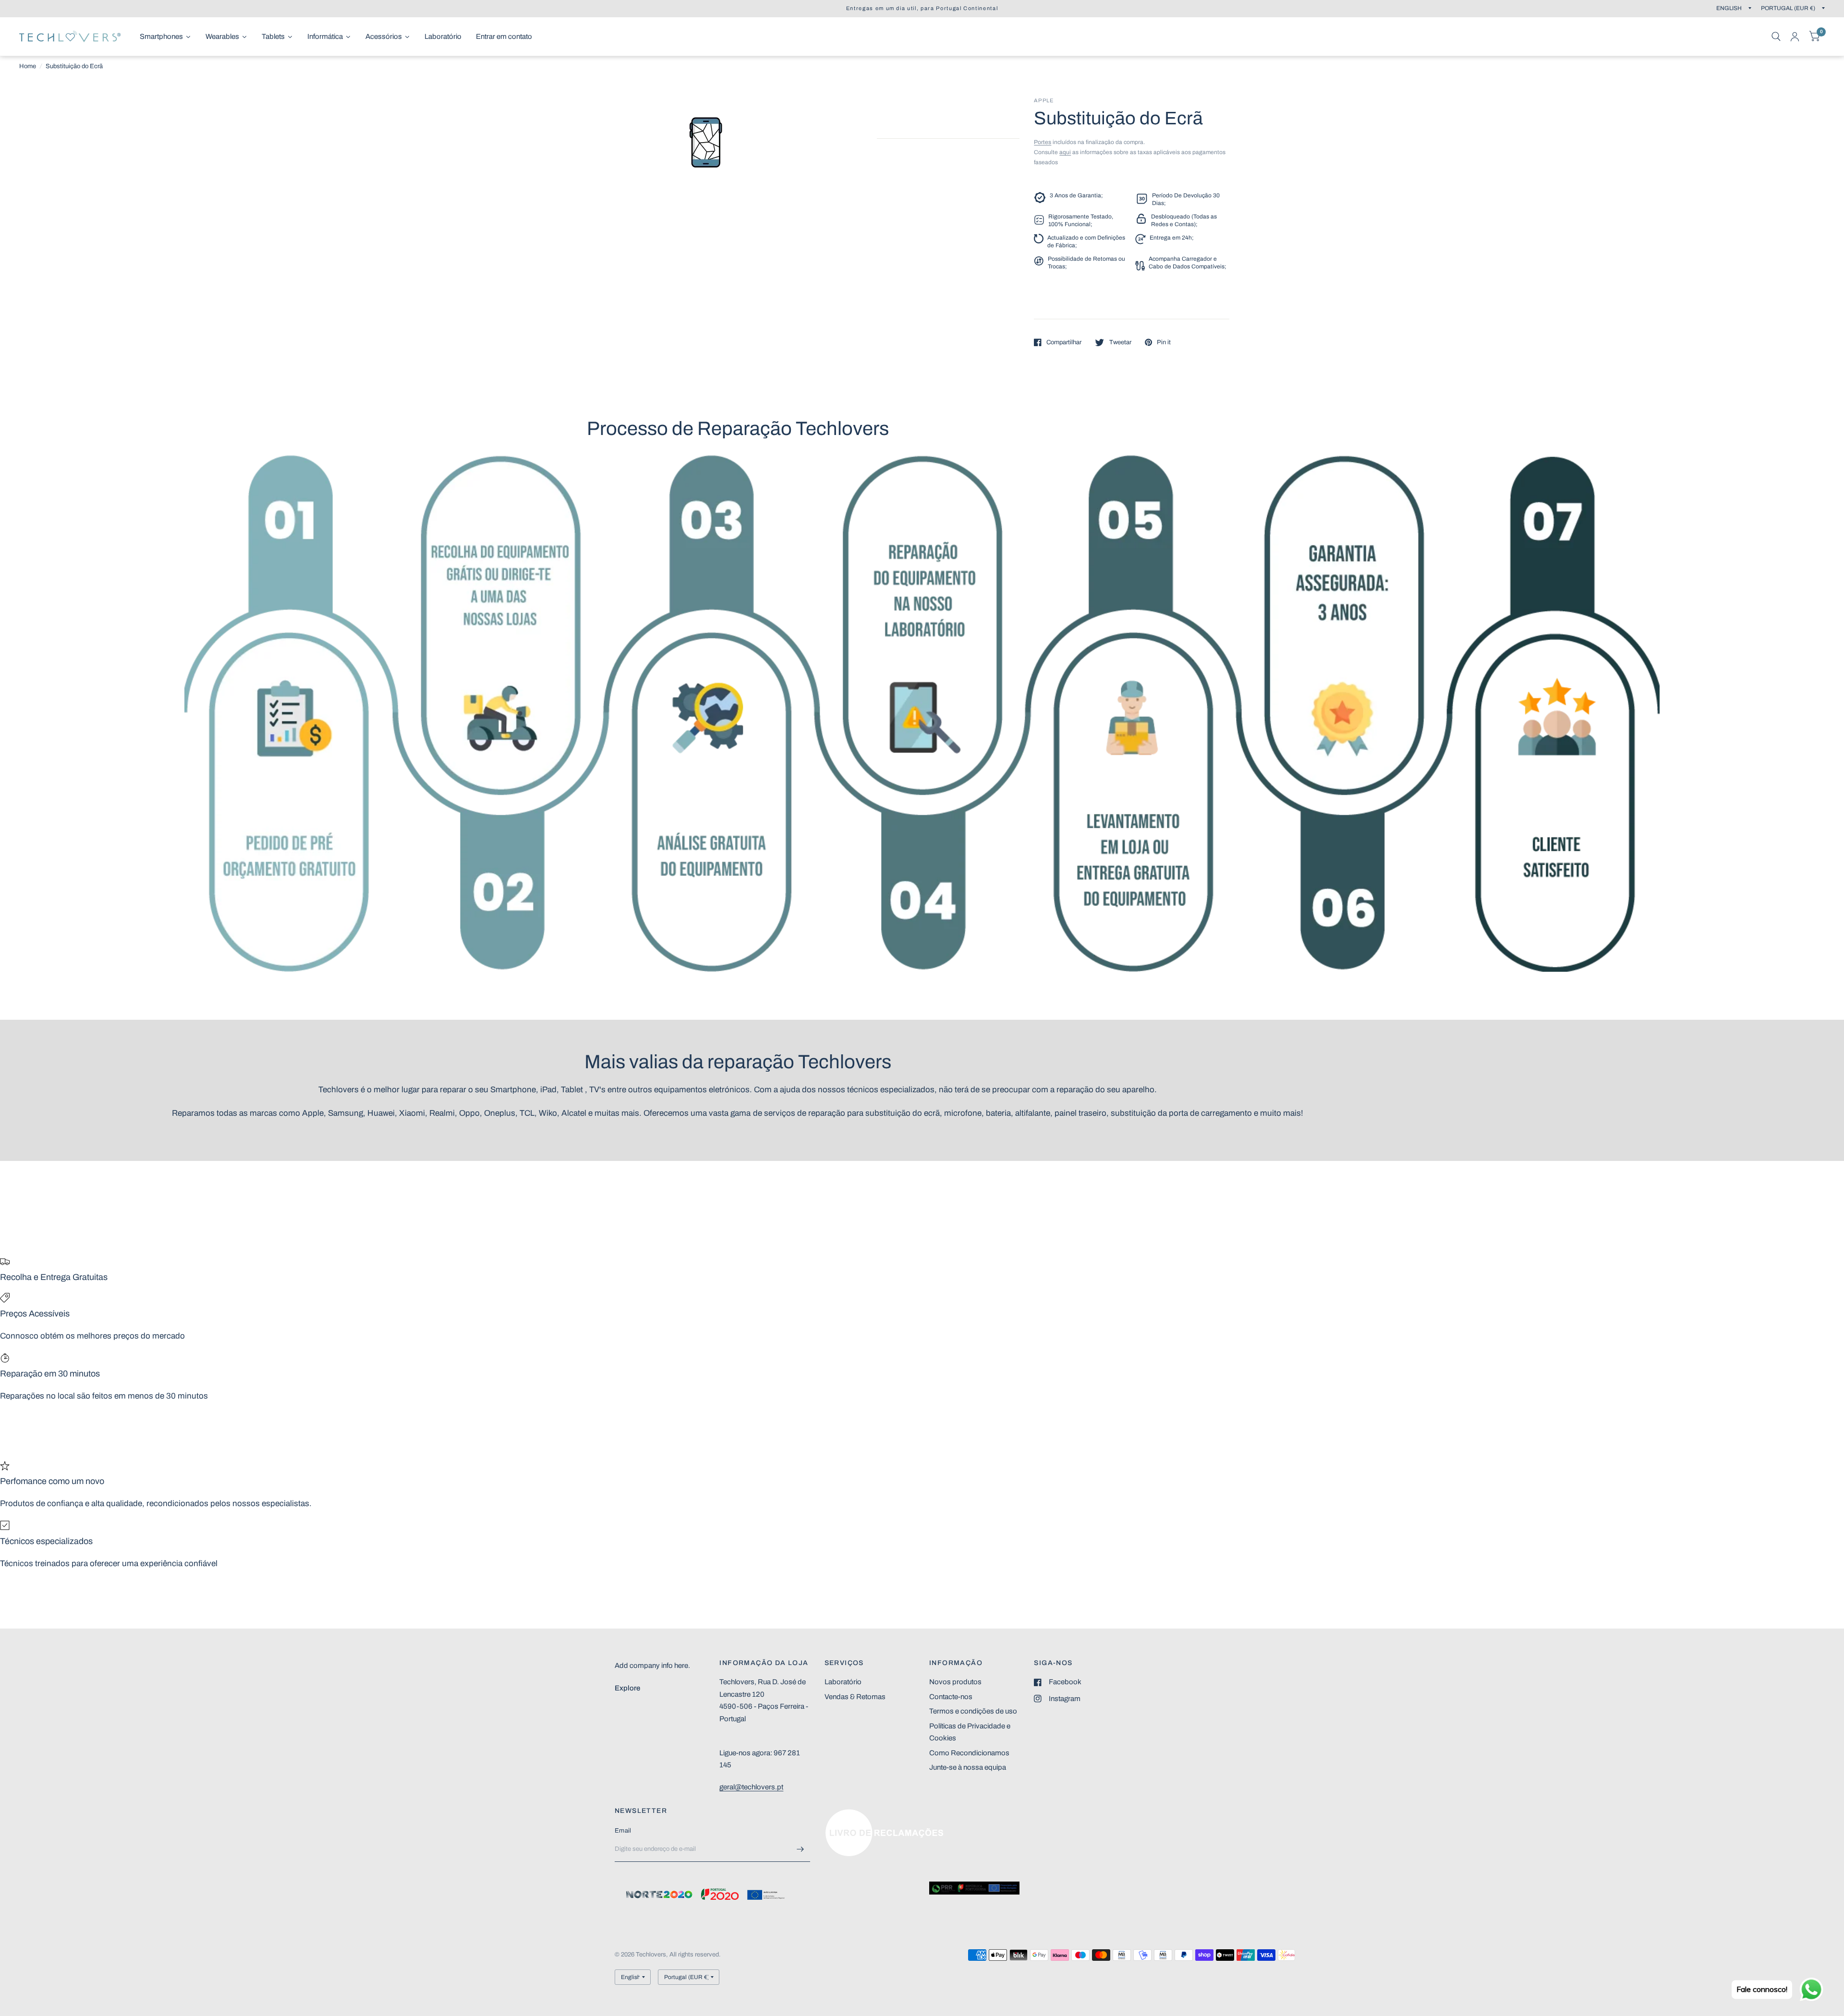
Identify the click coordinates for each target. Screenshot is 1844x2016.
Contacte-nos (951, 1697)
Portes (1043, 142)
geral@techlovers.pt (751, 1787)
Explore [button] (627, 1688)
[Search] (1776, 36)
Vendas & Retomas (855, 1697)
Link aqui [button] (839, 1814)
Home (28, 66)
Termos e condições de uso (973, 1711)
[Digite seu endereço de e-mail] (801, 1849)
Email (623, 1831)
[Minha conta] (1795, 36)
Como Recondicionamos (969, 1753)
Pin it (1164, 342)
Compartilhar (1064, 342)
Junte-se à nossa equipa (968, 1767)
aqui (1065, 152)
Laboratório (843, 1682)
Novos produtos (955, 1682)
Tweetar (1120, 342)
